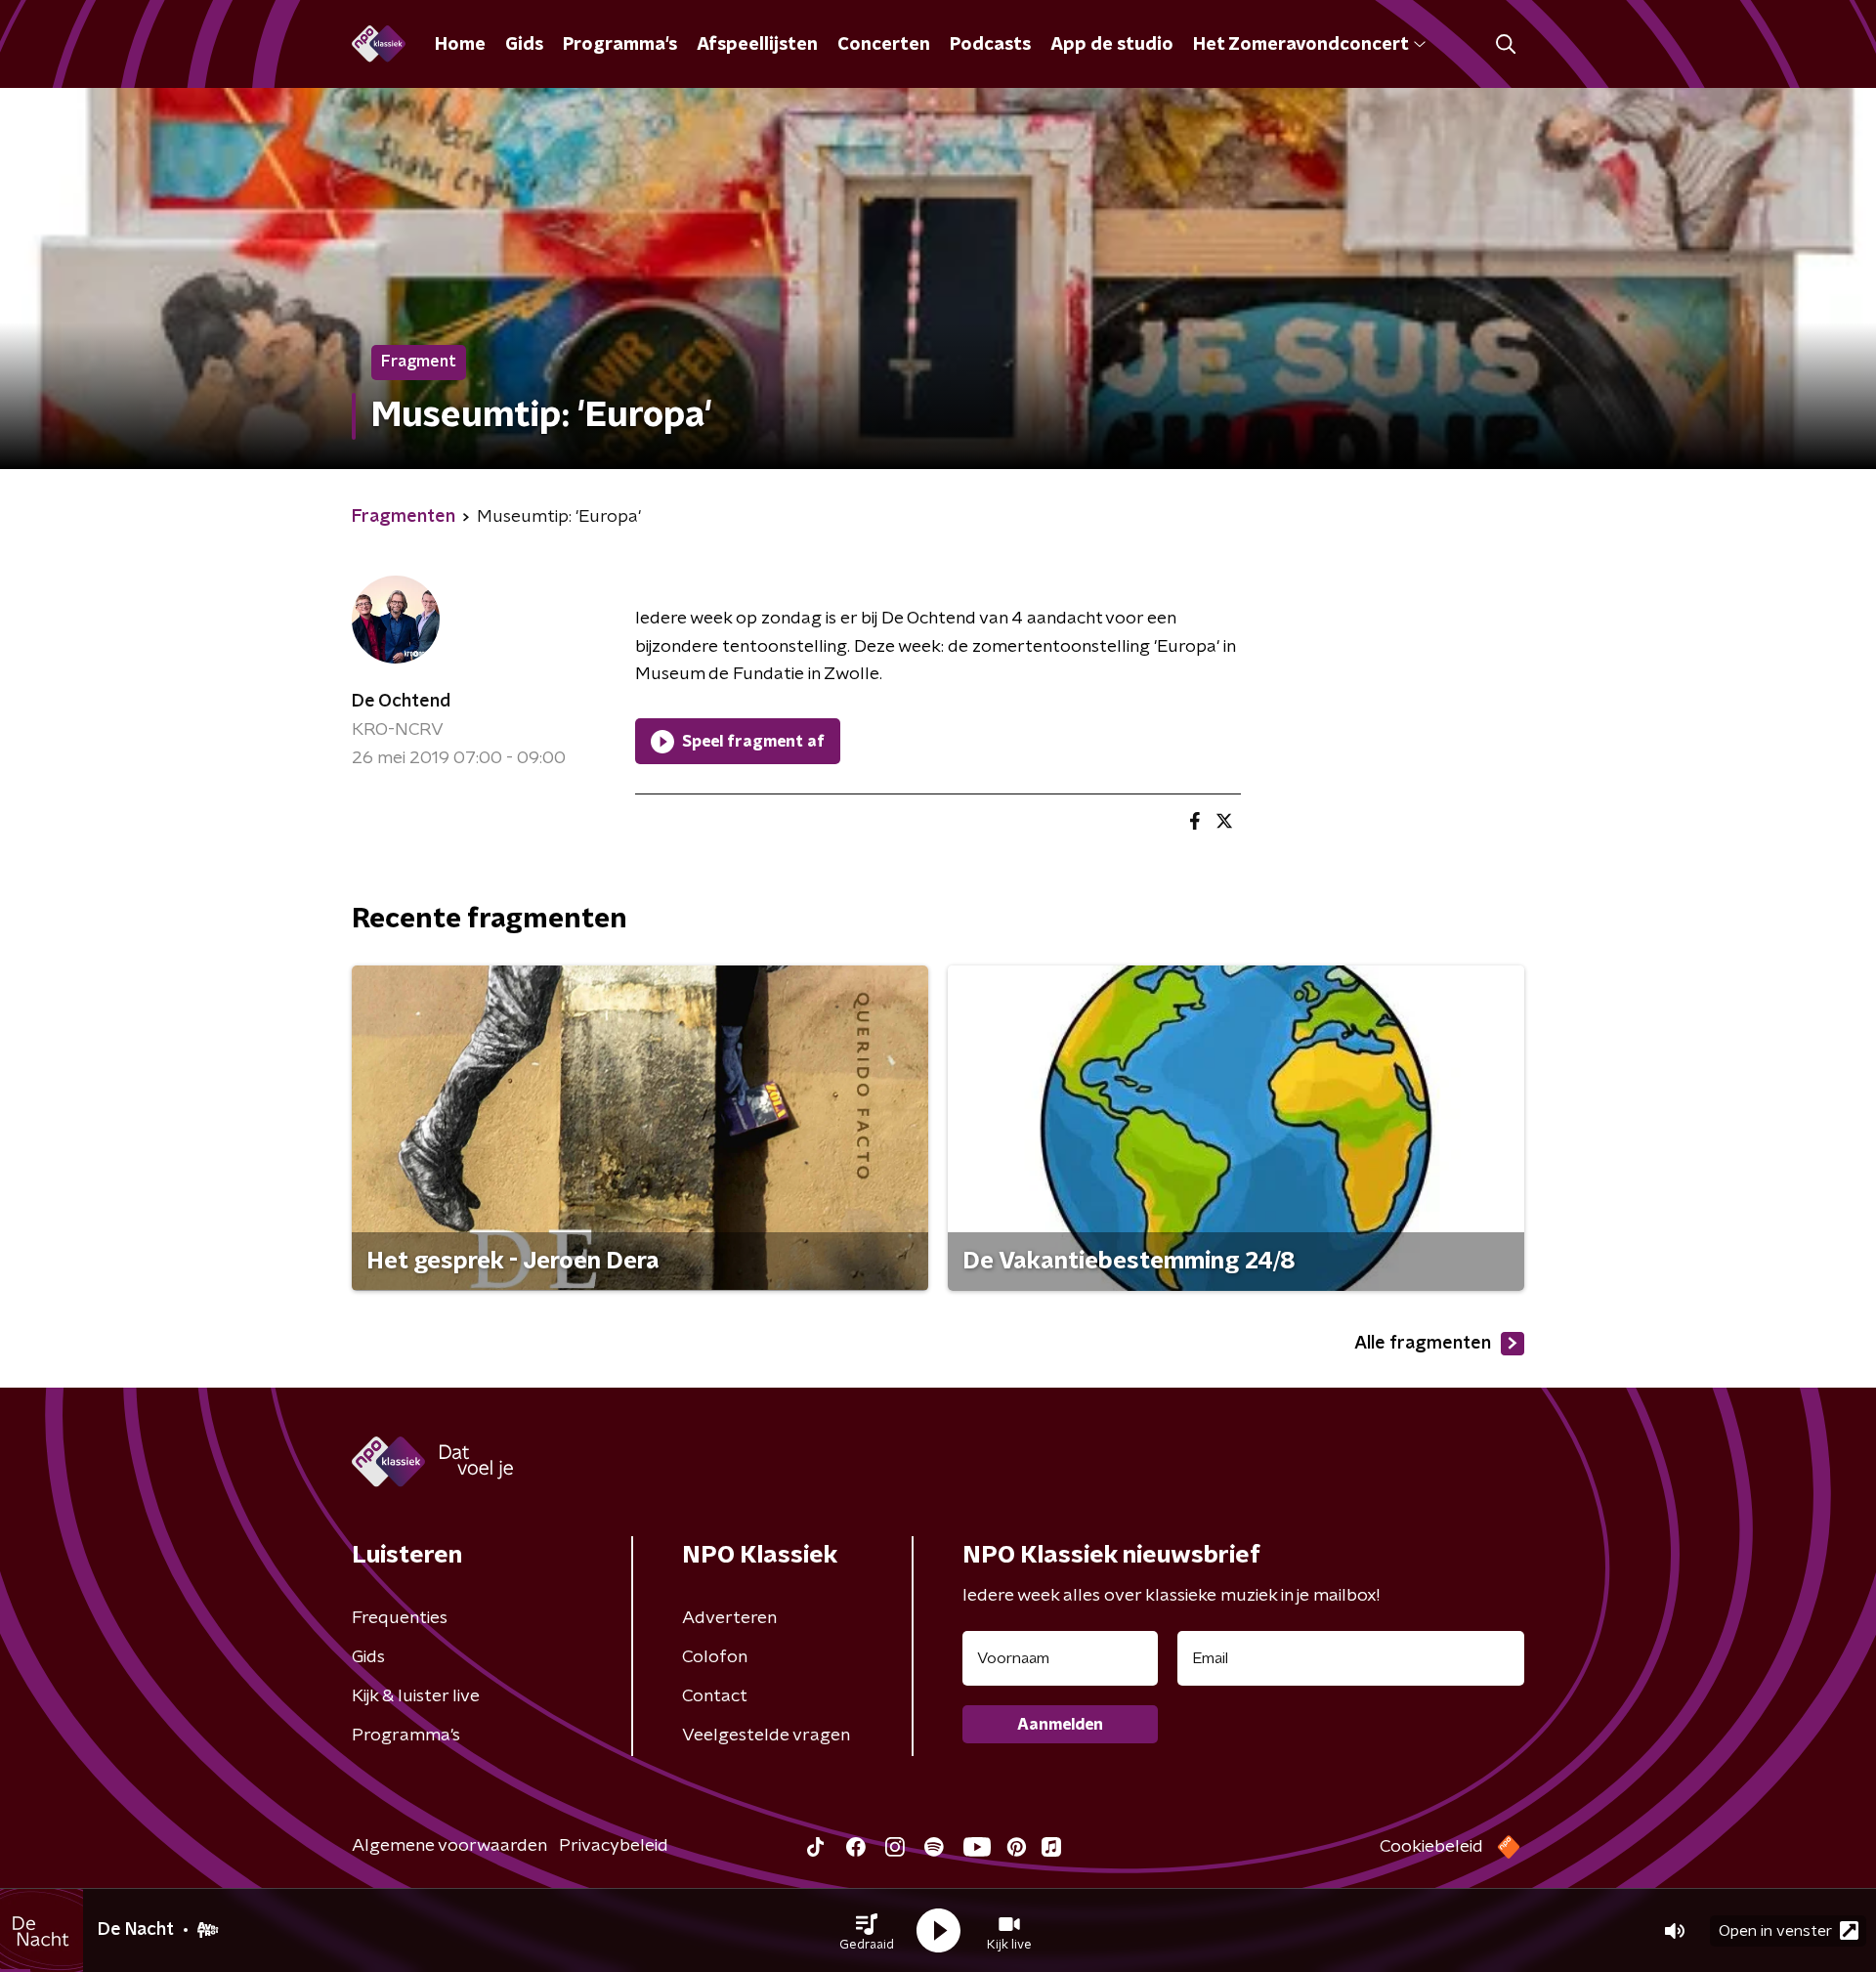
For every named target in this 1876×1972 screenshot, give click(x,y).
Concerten (884, 45)
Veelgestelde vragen (766, 1736)
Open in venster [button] (1775, 1931)
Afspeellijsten (757, 45)
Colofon (715, 1657)
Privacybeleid (614, 1846)
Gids (524, 45)
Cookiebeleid (1431, 1847)
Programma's (620, 45)
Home (460, 45)
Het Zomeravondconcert (1300, 45)
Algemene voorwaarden (449, 1846)
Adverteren (729, 1618)
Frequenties (400, 1618)
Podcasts (990, 45)
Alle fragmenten (1423, 1344)
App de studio (1112, 45)
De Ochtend (401, 702)
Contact (715, 1696)
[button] (867, 1931)
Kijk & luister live (416, 1696)
